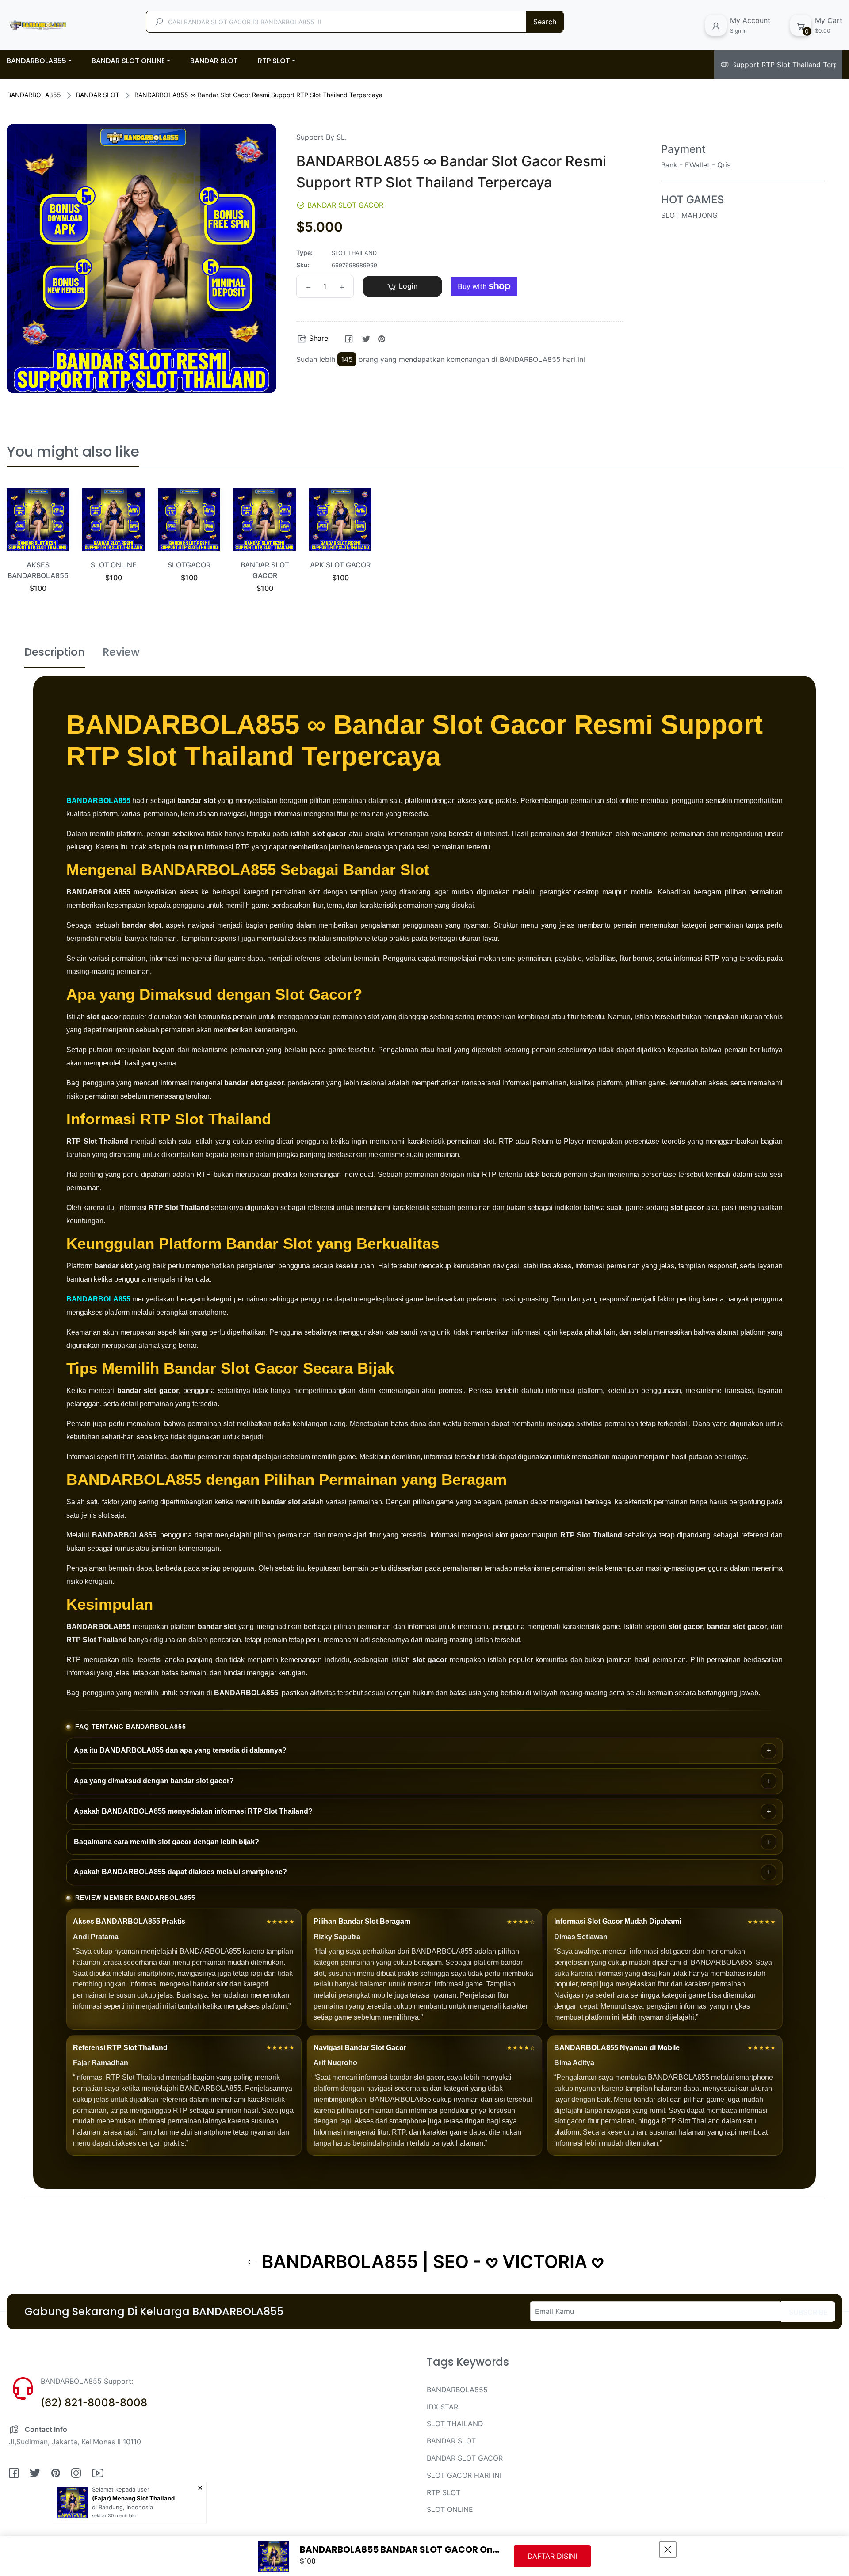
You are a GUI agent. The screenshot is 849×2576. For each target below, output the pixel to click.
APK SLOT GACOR (340, 565)
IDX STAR (442, 2407)
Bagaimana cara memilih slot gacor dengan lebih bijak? (166, 1842)
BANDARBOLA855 (34, 95)
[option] (38, 551)
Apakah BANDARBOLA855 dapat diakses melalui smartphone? (180, 1872)
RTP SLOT (444, 2492)
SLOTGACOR (189, 565)
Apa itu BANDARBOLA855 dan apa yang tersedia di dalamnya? (180, 1750)
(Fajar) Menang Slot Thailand (133, 2498)
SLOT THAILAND (455, 2424)
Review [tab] (121, 652)
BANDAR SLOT (98, 95)
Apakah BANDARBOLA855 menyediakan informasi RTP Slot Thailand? (193, 1811)
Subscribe (808, 2312)
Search (545, 22)
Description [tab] (55, 652)
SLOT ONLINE (114, 565)
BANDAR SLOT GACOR (465, 2458)
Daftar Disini (552, 2556)
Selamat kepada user (121, 2489)
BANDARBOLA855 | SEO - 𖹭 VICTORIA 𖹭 (430, 2262)
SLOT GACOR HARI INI (464, 2475)
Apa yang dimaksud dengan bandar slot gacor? (154, 1781)
